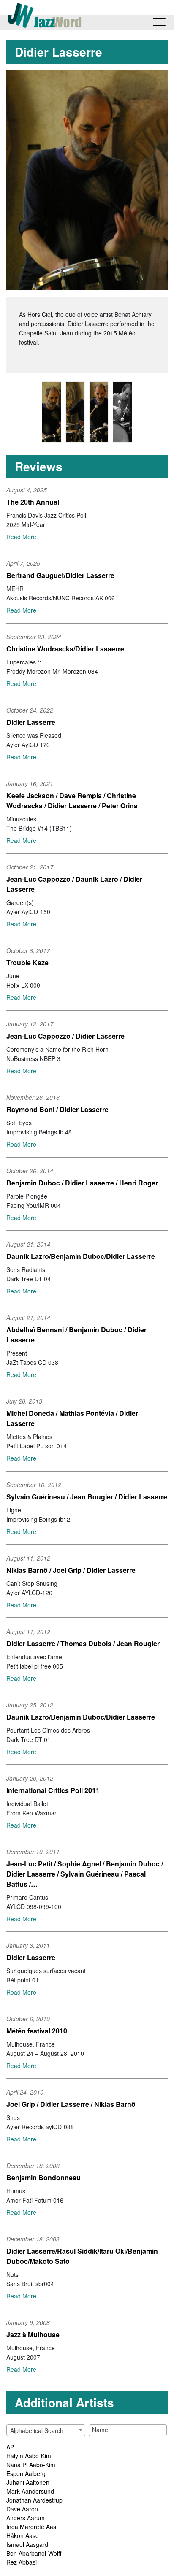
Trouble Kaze (27, 963)
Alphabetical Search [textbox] (37, 2430)
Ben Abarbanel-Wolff (34, 2553)
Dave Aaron (22, 2509)
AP (10, 2447)
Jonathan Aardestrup (34, 2500)
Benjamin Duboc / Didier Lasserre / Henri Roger (82, 1183)
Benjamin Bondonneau (43, 2178)
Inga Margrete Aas (31, 2527)
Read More (21, 537)
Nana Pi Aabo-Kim (31, 2465)
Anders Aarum (26, 2518)
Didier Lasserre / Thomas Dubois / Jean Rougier (83, 1643)
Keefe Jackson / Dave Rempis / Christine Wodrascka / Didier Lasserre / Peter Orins (72, 801)
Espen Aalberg (26, 2473)
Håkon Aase (23, 2535)
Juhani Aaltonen (28, 2482)
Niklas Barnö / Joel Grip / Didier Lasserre (71, 1570)
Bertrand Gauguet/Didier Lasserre (60, 575)
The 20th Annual (33, 502)
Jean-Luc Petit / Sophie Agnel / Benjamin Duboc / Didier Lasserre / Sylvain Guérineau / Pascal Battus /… (85, 1874)
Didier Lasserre (31, 722)
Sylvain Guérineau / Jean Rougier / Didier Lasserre (87, 1497)
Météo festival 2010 (37, 2031)
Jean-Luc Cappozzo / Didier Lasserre (65, 1036)
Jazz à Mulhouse (33, 2334)
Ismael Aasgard (27, 2544)
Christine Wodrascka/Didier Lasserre (65, 649)
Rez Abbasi (22, 2562)
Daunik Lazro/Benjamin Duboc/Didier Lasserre (81, 1256)
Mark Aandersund (30, 2491)
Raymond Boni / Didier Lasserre (57, 1109)
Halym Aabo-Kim (29, 2456)
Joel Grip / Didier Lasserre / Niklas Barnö (71, 2104)
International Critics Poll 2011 (53, 1790)
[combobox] (46, 2430)
